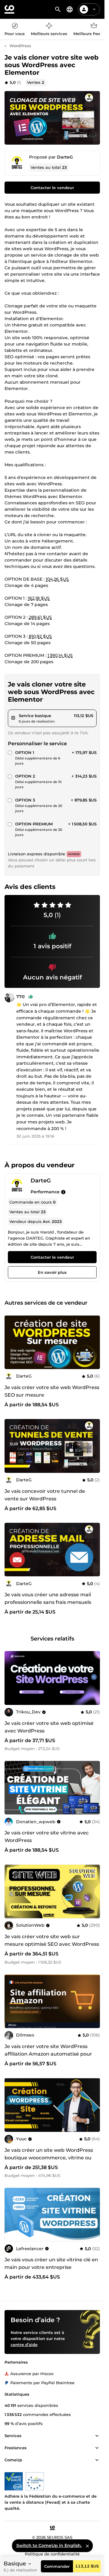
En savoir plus (52, 1272)
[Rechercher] (58, 9)
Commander (57, 2566)
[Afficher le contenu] (97, 2436)
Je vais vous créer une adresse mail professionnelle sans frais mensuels (48, 1598)
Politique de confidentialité (52, 2554)
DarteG (65, 157)
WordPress (20, 46)
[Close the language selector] (87, 2546)
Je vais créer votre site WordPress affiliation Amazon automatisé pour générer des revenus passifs (48, 2054)
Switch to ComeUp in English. (49, 2545)
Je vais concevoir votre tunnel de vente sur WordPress (45, 1495)
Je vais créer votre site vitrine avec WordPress (47, 1837)
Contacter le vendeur (52, 188)
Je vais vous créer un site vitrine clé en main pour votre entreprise (51, 2263)
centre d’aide (24, 2345)
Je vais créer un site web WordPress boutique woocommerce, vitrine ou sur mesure (49, 2158)
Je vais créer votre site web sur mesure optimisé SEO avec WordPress (52, 1940)
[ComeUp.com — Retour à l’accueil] (9, 9)
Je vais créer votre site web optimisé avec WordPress (49, 1727)
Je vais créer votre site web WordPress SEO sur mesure (52, 1391)
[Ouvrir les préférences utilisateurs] (94, 9)
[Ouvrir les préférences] (70, 9)
